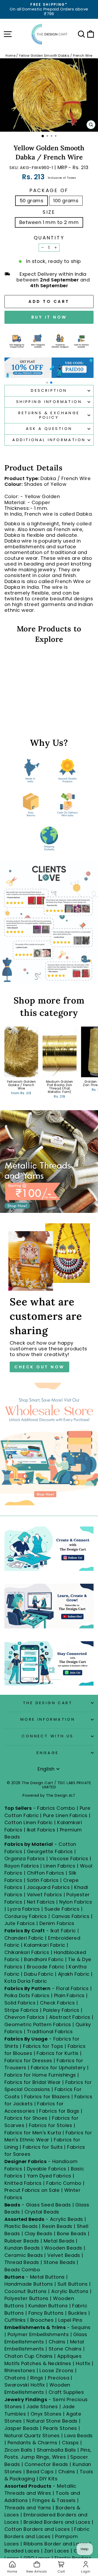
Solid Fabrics (20, 2003)
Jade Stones (42, 2407)
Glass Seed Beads (48, 2205)
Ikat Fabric (63, 1931)
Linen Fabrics (59, 1866)
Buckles (77, 2313)
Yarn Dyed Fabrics (49, 2176)
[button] (47, 383)
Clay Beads (39, 2234)
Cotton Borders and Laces (37, 2529)
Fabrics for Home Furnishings (40, 2075)
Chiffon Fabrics (46, 1873)
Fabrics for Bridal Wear (33, 2082)
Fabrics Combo (56, 1808)
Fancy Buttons (46, 2313)
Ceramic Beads (24, 2255)
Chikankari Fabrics (27, 1952)
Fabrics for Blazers (47, 2097)
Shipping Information (49, 402)
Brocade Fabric (46, 1967)
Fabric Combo (64, 2183)
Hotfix (84, 2363)
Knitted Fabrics (23, 2183)
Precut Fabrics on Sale (32, 2190)
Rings (37, 2378)
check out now (39, 1367)
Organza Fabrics (25, 1858)
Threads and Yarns (28, 2508)
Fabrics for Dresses (28, 2061)
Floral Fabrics (72, 1988)
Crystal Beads (42, 2212)
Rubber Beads (22, 2241)
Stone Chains (65, 2349)
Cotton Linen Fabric (29, 1822)
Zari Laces (57, 2551)
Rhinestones (20, 2370)
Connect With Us (48, 1736)
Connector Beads (46, 2464)
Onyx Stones (47, 2414)
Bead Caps (40, 2472)
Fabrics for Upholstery (58, 2068)
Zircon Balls (18, 2450)
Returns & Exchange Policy (49, 415)
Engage (48, 1753)
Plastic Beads (21, 2226)
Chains (57, 2342)
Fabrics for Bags (59, 2111)
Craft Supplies (66, 2392)
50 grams (32, 201)
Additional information (49, 440)
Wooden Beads (63, 2248)
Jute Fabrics (20, 1923)
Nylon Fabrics (76, 1902)
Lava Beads (79, 2436)
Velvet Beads (64, 2255)
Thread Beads (22, 2262)
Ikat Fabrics (41, 1830)
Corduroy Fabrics (26, 1916)
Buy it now (49, 317)
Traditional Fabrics (50, 2032)
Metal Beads (59, 2241)
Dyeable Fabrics (47, 2169)
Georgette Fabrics (50, 1851)
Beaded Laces (22, 2551)
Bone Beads (72, 2234)
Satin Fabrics (43, 1880)
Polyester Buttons (27, 2298)
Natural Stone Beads (52, 2421)
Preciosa (59, 2378)
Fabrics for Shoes (26, 2118)
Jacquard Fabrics (48, 1887)
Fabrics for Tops (43, 2046)
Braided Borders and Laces (57, 2522)
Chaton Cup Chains (29, 2356)
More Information (48, 1719)
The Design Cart (48, 1703)
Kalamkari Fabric (45, 1945)
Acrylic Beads (67, 2219)
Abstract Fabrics (70, 2017)
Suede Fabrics (62, 1909)
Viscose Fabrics (69, 1858)
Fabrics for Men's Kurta (33, 2133)
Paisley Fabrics (61, 2010)
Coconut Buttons (26, 2291)
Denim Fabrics (57, 1923)
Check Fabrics (57, 2003)
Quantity (49, 238)
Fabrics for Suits (43, 2147)
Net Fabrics (41, 1902)
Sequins (81, 2327)
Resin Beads (57, 2226)
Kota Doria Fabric (26, 1981)
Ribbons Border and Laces (56, 2544)
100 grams (66, 201)
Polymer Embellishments (39, 2334)
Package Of (49, 191)
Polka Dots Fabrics (27, 1995)
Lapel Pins (70, 2320)
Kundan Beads (22, 2248)
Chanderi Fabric (24, 1938)
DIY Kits (48, 2479)
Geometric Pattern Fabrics (38, 2024)
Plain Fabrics (69, 1995)
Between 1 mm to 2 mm (49, 222)
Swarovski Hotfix (25, 2385)
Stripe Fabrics (21, 2010)
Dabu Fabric (39, 1974)
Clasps (70, 2443)
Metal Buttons (48, 2277)
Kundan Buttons (48, 2306)
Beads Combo (22, 2270)
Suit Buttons (73, 2284)
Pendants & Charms (33, 2443)
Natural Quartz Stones (32, 2436)
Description (49, 390)
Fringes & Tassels (55, 2500)
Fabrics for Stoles (51, 2125)
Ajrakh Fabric (74, 1974)
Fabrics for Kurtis (57, 2053)
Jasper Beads (22, 2428)
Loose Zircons (57, 2370)
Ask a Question (49, 429)
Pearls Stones (60, 2428)
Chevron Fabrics (25, 2017)
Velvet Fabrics (44, 1895)
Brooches (43, 2320)
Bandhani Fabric (44, 1959)
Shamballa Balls (56, 2450)
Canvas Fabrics (70, 1916)
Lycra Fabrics (24, 1909)
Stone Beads (59, 2262)
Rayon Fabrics (22, 1866)
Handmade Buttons (29, 2284)
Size (49, 212)
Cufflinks (15, 2320)
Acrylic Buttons (70, 2291)
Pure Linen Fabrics (65, 1815)
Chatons (15, 2378)
